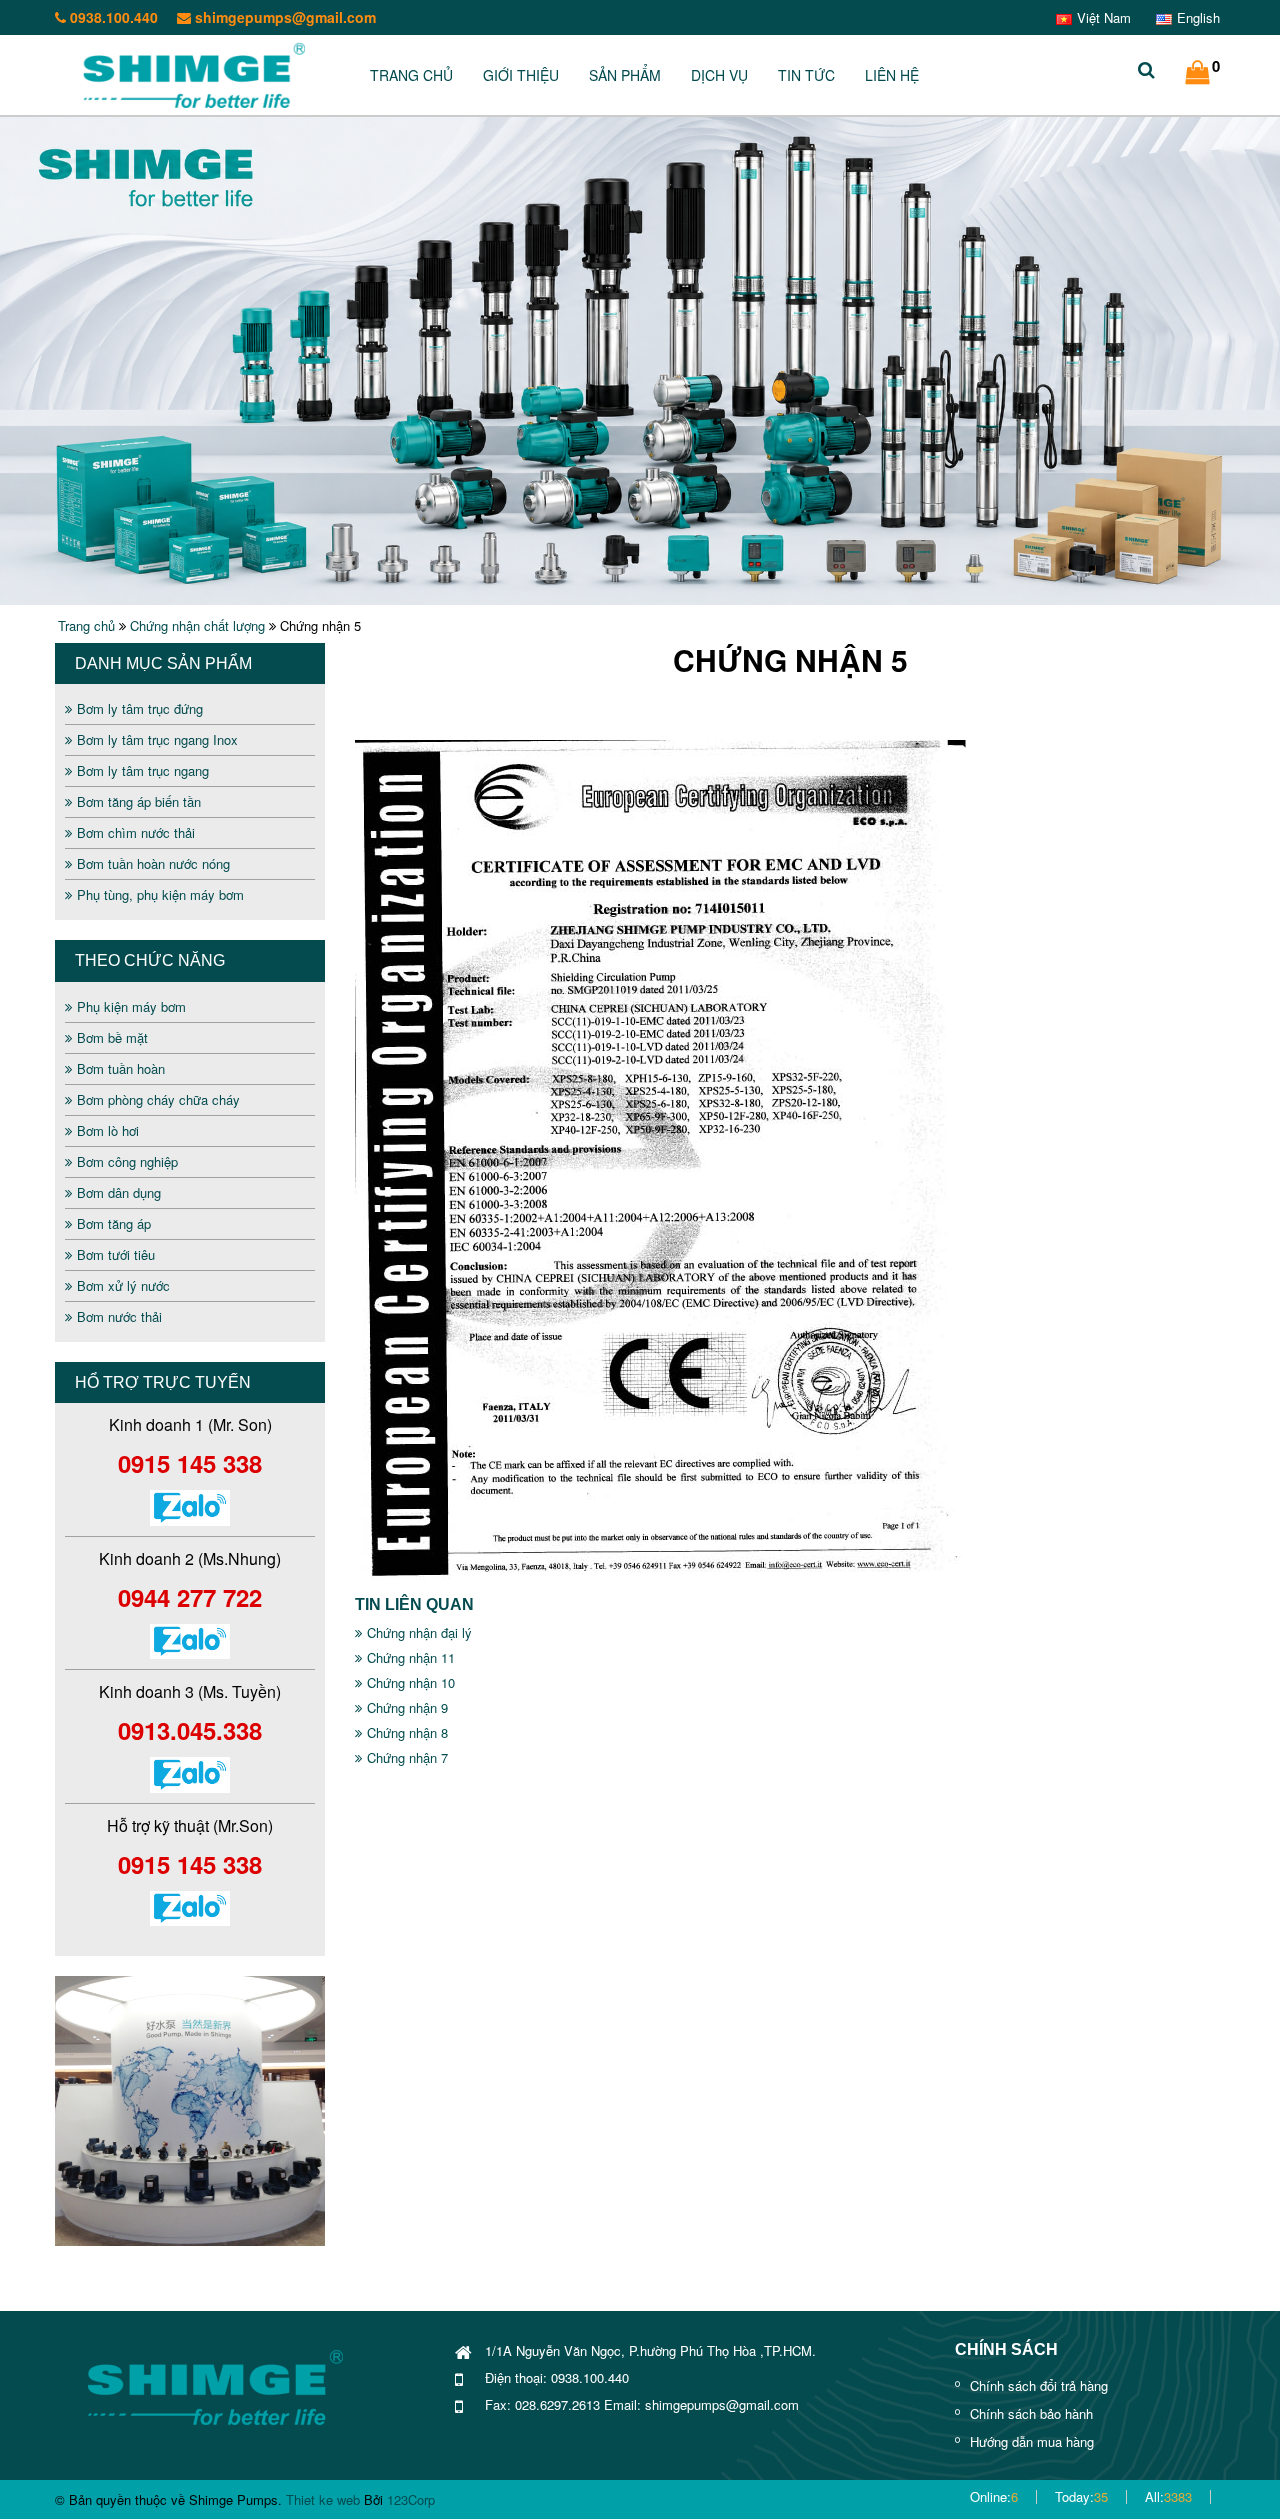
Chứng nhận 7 (407, 1757)
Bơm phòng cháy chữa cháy (158, 1099)
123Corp (411, 2499)
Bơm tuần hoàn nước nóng (153, 863)
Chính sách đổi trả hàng (1039, 2385)
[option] (190, 2111)
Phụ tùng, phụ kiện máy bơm (160, 894)
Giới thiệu (521, 75)
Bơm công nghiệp (127, 1161)
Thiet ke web (323, 2499)
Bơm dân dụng (119, 1192)
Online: (994, 2496)
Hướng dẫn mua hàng (1032, 2441)
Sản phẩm (625, 75)
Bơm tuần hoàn (121, 1068)
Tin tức (806, 75)
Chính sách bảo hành (1031, 2413)
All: (1168, 2496)
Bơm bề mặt (112, 1037)
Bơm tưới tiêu (116, 1254)
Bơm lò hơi (108, 1130)
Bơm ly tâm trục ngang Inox (157, 739)
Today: (1081, 2496)
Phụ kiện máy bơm (131, 1006)
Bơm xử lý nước (123, 1285)
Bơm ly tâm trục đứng (140, 708)
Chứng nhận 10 (411, 1682)
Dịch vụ (719, 75)
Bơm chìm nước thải (136, 832)
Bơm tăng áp (114, 1223)
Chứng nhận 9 (407, 1707)
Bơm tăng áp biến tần (139, 801)
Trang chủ (411, 75)
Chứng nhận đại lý (419, 1632)
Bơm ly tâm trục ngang (143, 770)
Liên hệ (892, 75)
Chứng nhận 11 (411, 1657)
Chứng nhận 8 (407, 1732)
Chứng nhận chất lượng (197, 625)
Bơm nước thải (119, 1316)
